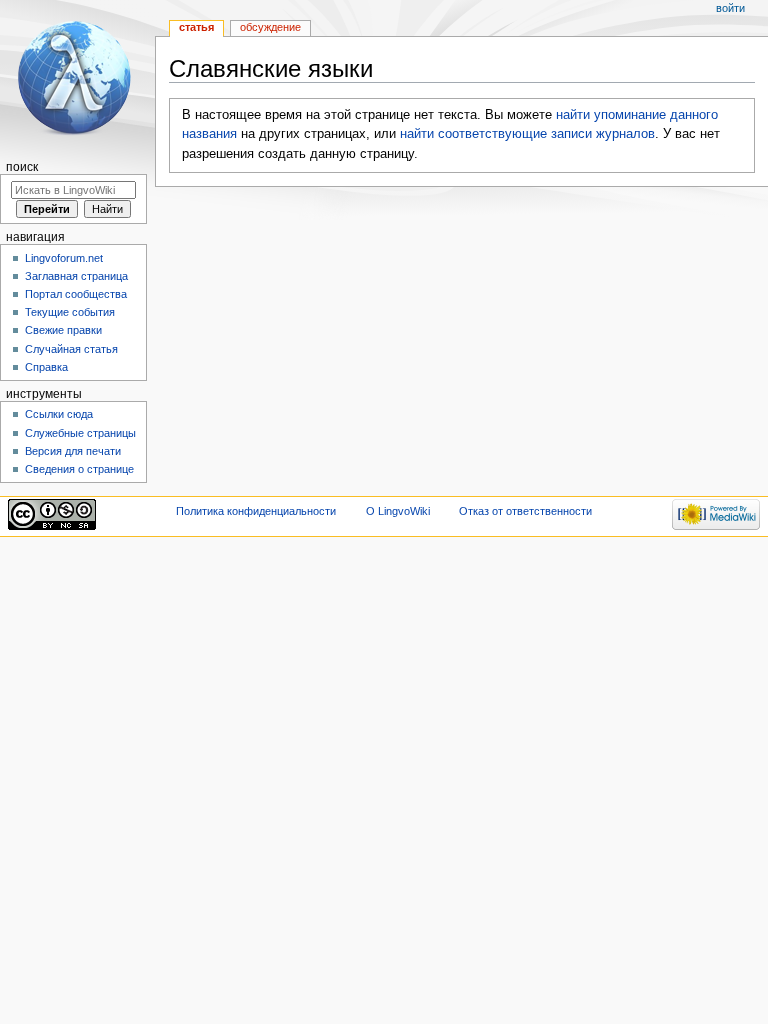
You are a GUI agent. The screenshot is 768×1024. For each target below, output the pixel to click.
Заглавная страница (76, 276)
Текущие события (70, 312)
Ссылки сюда (59, 414)
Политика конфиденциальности (256, 511)
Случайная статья (71, 349)
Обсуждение (270, 27)
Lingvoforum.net (64, 258)
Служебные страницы (80, 433)
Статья (196, 27)
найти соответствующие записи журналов (527, 134)
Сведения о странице (79, 469)
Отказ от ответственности (525, 511)
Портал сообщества (76, 294)
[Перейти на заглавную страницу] (77, 77)
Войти (730, 8)
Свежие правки (63, 330)
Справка (46, 367)
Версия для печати (73, 451)
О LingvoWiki (398, 511)
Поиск (22, 167)
